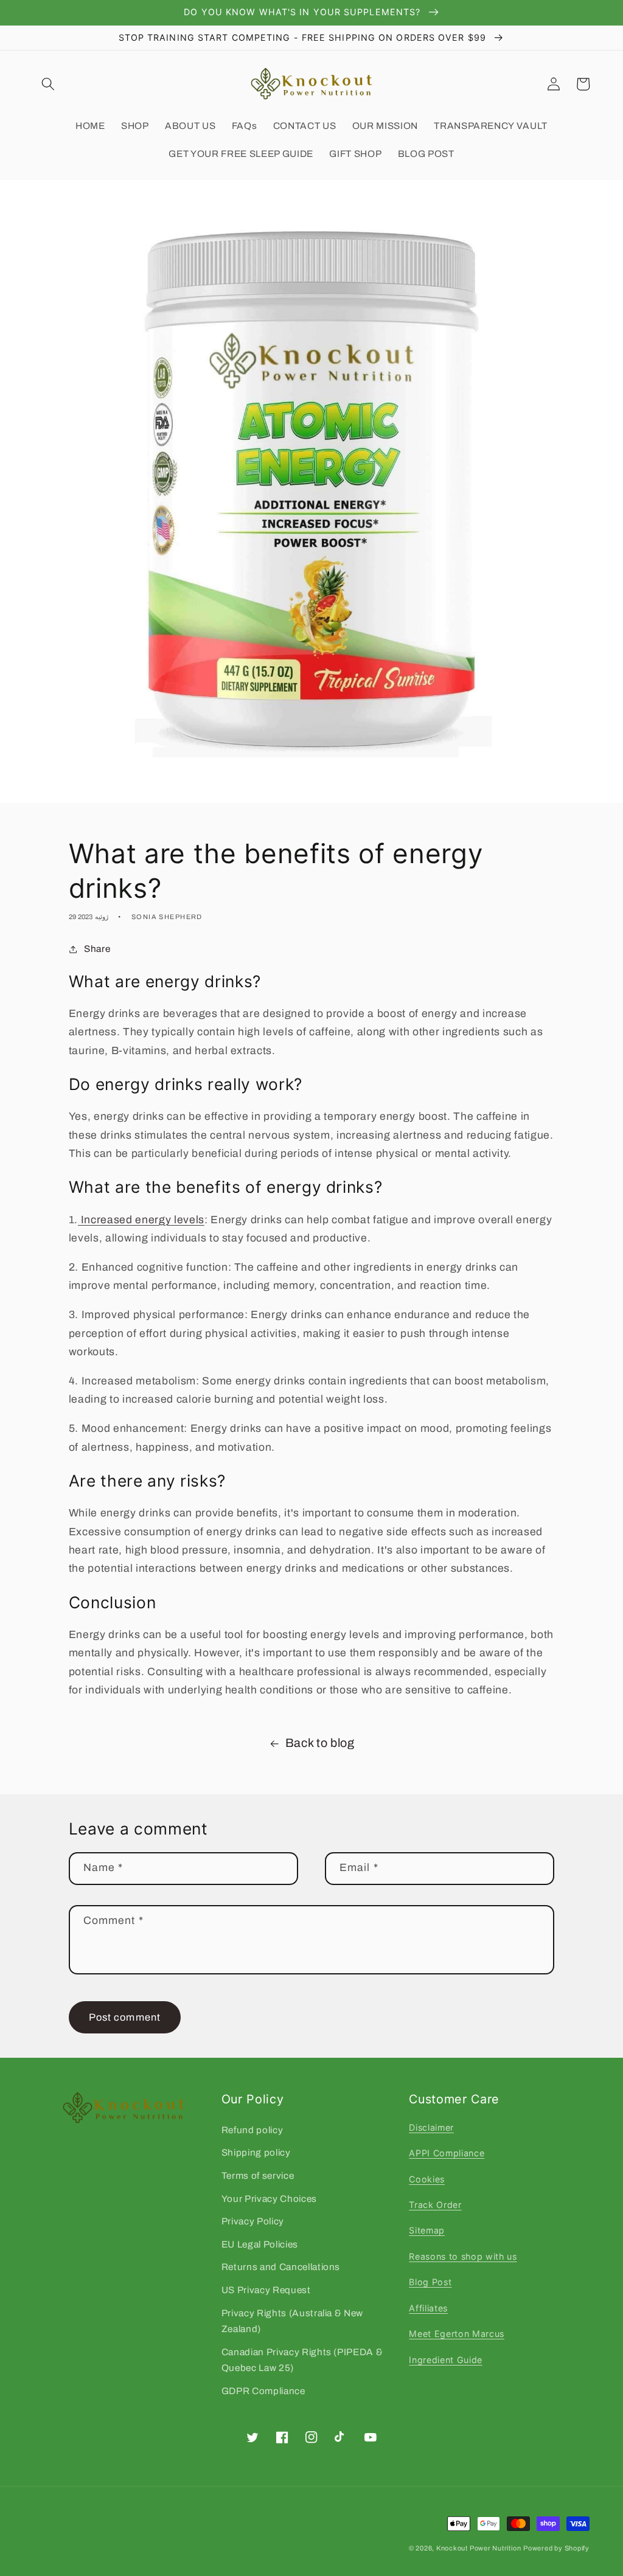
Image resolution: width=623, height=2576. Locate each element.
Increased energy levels (141, 1220)
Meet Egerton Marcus (457, 2334)
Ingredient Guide (446, 2360)
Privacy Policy (253, 2221)
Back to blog (320, 1743)
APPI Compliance (447, 2153)
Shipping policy (256, 2152)
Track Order (435, 2205)
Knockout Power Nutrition (479, 2548)
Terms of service (258, 2175)
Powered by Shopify (556, 2548)
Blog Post (430, 2282)
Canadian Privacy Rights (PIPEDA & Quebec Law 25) (302, 2360)
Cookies (427, 2179)
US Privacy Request (266, 2290)
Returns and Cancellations (281, 2267)
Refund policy (252, 2130)
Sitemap (427, 2230)
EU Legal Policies (260, 2244)
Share (97, 949)
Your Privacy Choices (269, 2199)
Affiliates (428, 2308)
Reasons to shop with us (463, 2256)
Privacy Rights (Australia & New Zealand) (292, 2321)
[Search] (48, 84)
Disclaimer (431, 2127)
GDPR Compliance (263, 2391)
